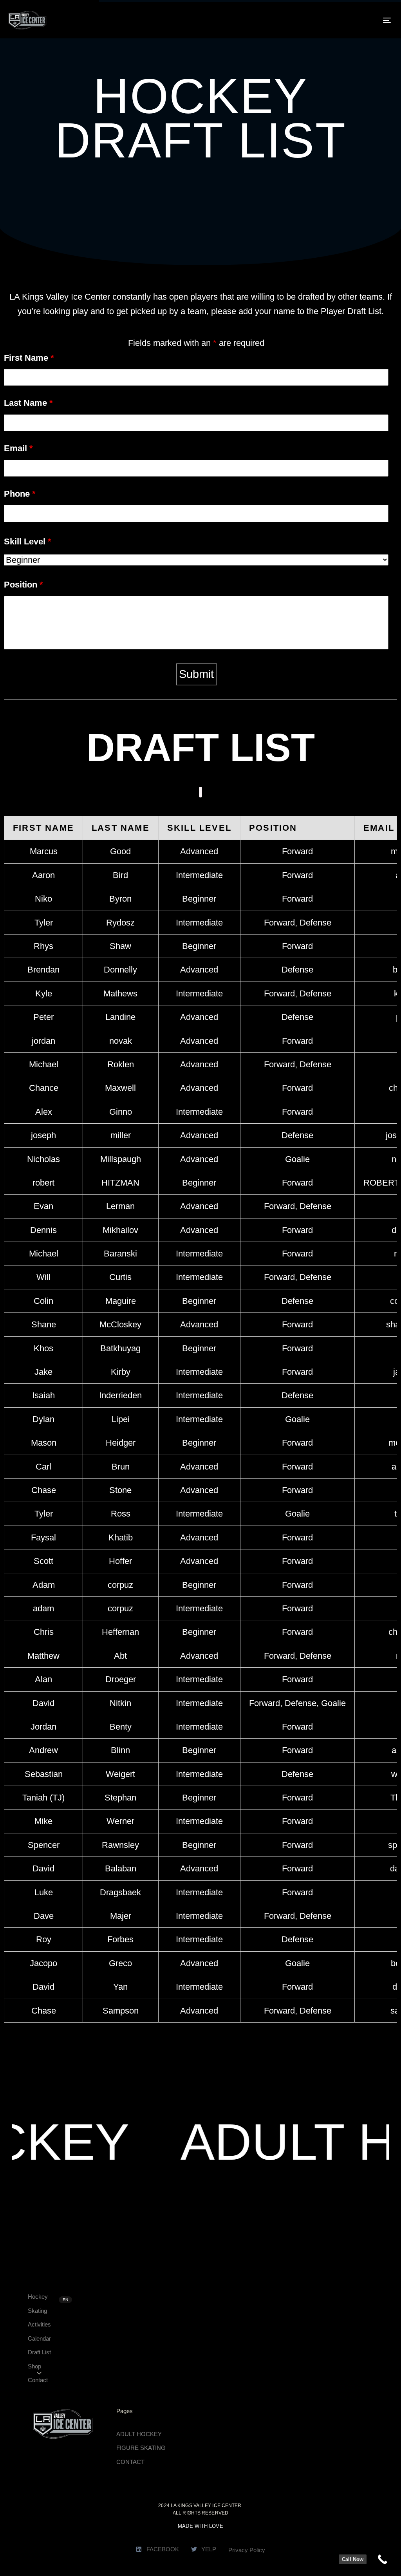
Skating (37, 2311)
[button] (39, 2373)
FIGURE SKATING (141, 2448)
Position (23, 585)
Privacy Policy (247, 2550)
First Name (29, 358)
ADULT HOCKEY (139, 2434)
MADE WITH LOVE (200, 2526)
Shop (34, 2366)
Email (18, 448)
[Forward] (196, 601)
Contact (38, 2380)
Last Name (28, 403)
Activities (39, 2324)
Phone (20, 494)
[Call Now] (382, 2559)
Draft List (39, 2352)
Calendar (39, 2338)
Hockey (38, 2297)
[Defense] (196, 612)
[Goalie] (196, 623)
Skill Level (28, 541)
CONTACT (130, 2462)
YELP (209, 2549)
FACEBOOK (163, 2549)
